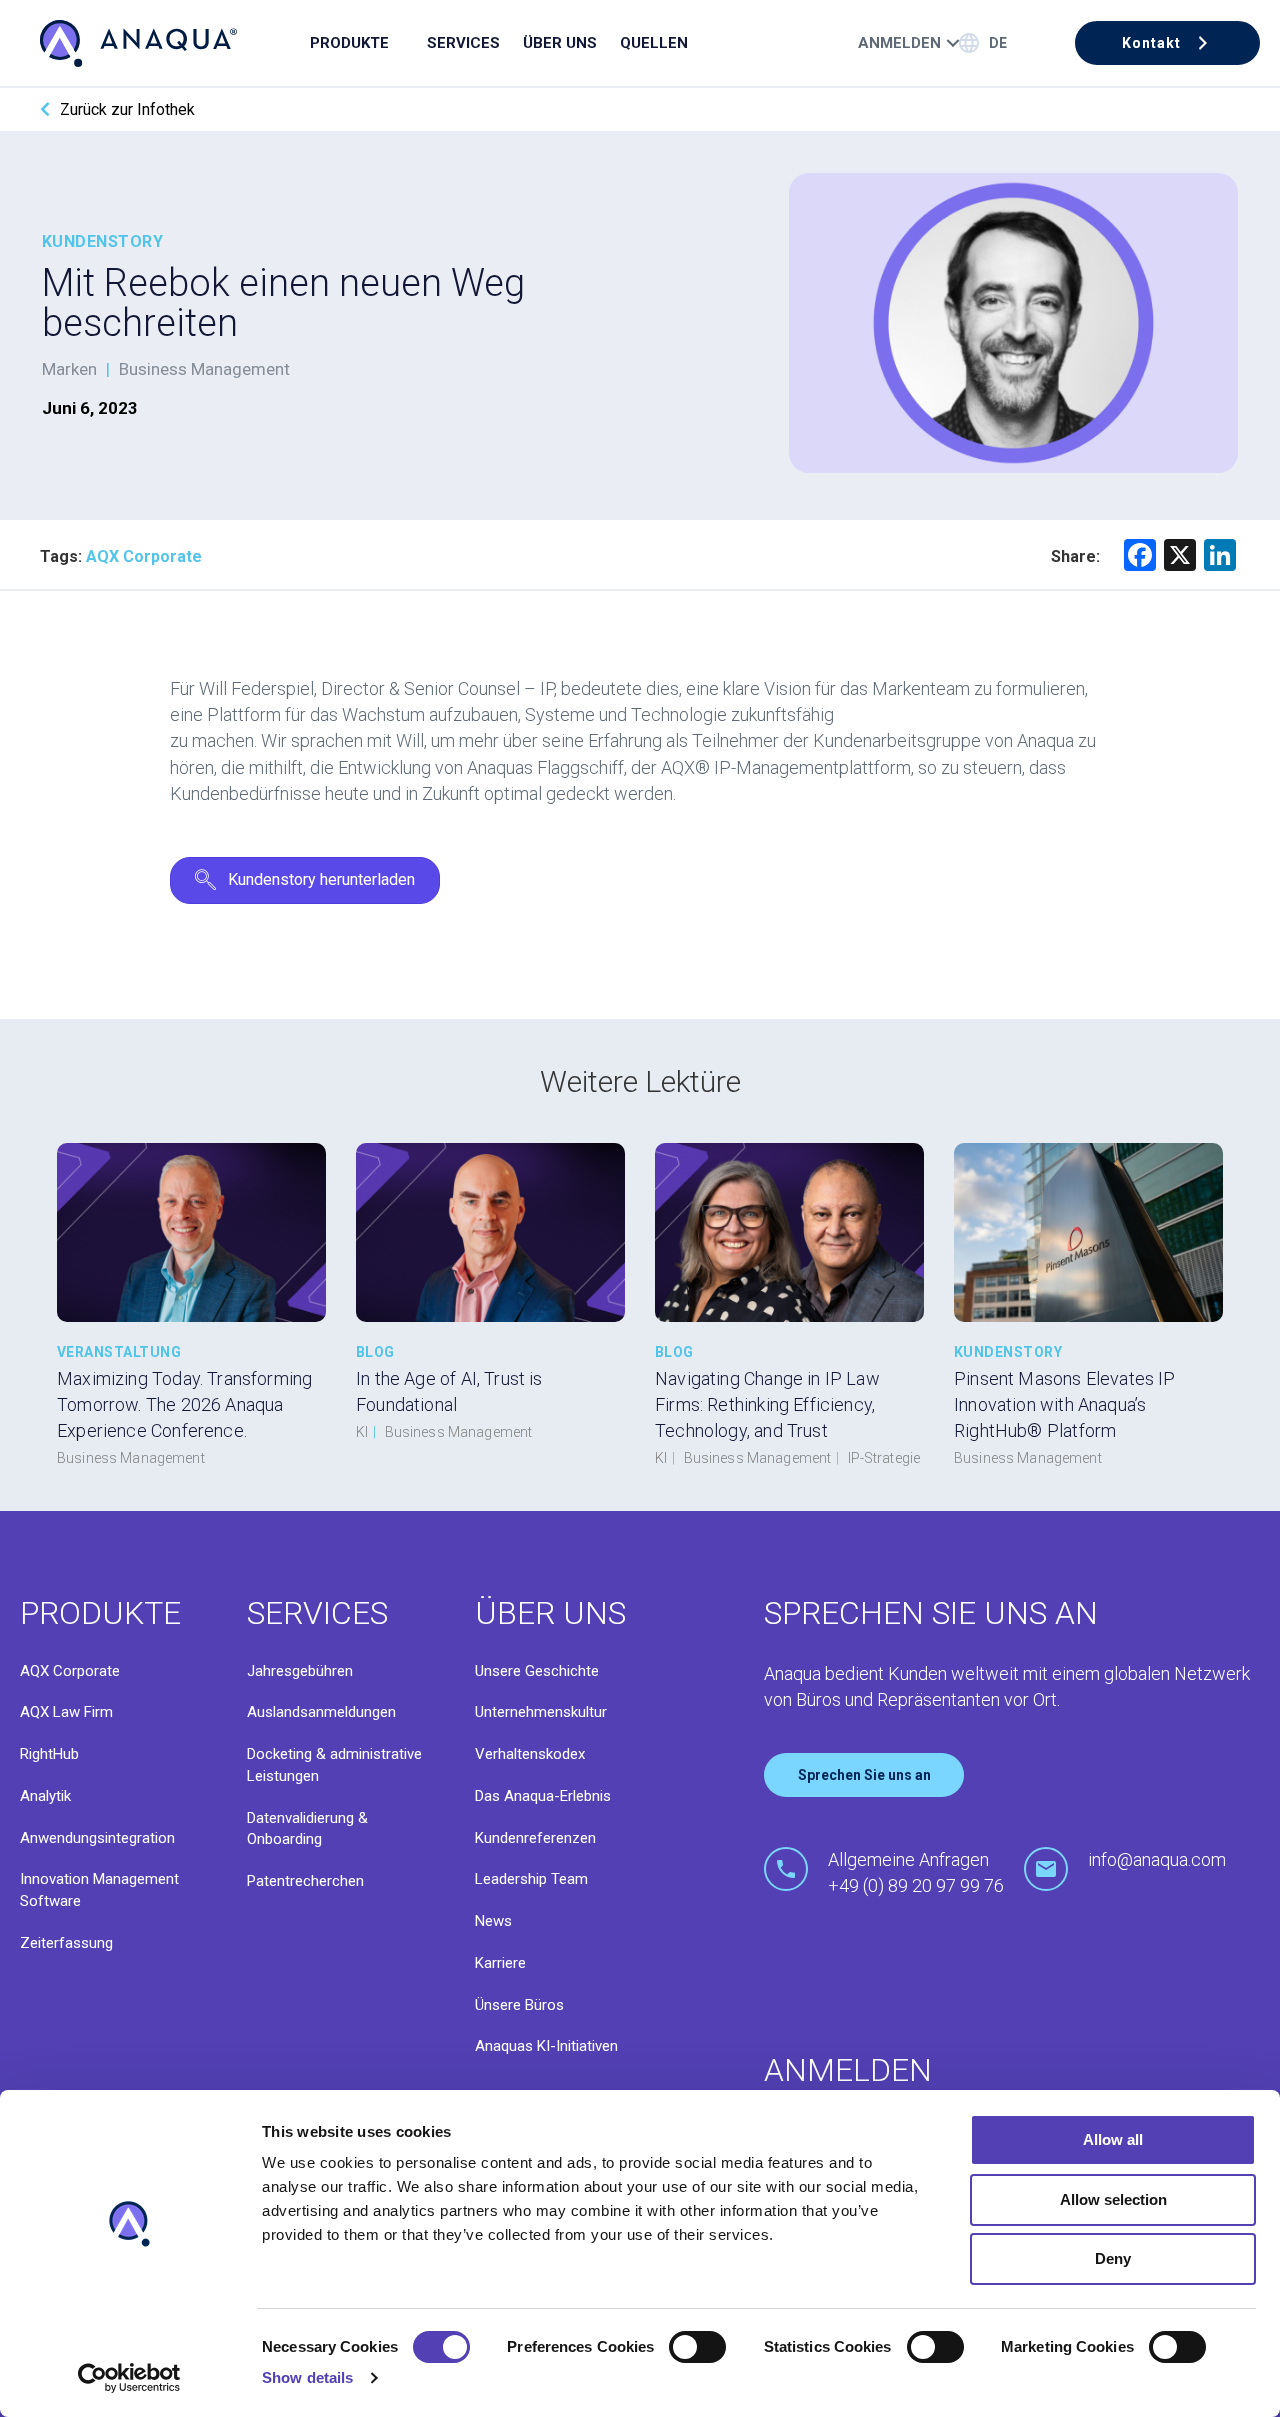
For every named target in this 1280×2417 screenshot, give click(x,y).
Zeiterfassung (66, 1943)
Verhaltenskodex (530, 1754)
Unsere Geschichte (537, 1671)
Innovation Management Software (99, 1890)
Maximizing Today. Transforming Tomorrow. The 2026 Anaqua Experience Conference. (184, 1404)
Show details (307, 2377)
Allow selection (1113, 2199)
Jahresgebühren (300, 1671)
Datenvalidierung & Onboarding (307, 1829)
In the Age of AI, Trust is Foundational (449, 1391)
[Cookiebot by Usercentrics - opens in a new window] (129, 2378)
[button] (1167, 43)
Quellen (654, 43)
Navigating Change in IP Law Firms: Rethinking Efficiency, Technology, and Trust (767, 1404)
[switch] (697, 2347)
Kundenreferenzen (535, 1838)
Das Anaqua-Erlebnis (543, 1796)
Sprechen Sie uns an (864, 1775)
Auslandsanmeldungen (321, 1712)
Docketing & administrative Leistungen (334, 1765)
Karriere (500, 1963)
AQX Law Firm (66, 1712)
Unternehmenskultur (541, 1712)
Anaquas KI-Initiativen (546, 2046)
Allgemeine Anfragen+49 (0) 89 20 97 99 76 (916, 1872)
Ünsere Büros (519, 2005)
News (493, 1921)
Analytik (45, 1796)
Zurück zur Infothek (127, 109)
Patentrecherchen (305, 1881)
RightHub (49, 1754)
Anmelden (899, 43)
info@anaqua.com (1157, 1859)
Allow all (1113, 2139)
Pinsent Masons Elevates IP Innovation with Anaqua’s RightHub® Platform (1065, 1404)
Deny (1113, 2258)
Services (463, 43)
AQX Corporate (70, 1671)
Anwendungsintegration (97, 1838)
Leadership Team (531, 1879)
